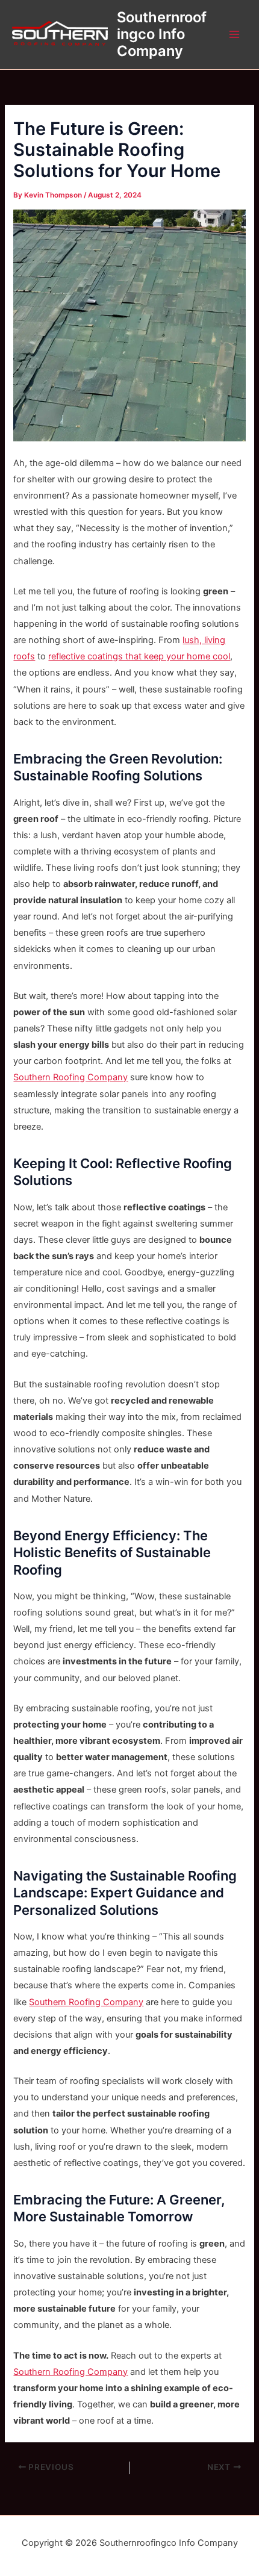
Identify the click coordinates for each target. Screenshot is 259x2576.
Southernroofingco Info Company (162, 34)
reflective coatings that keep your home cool (139, 656)
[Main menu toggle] (234, 34)
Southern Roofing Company (70, 1077)
